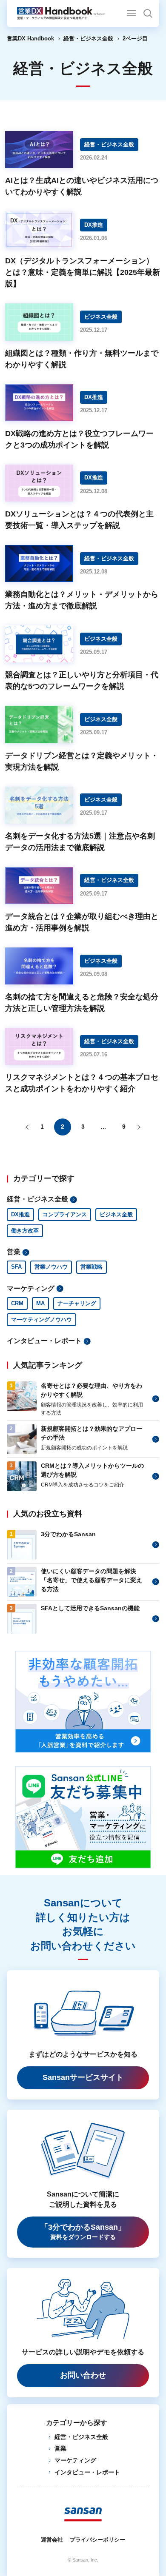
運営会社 (52, 2540)
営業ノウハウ (51, 1267)
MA (40, 1303)
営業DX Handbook (30, 39)
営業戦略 (92, 1267)
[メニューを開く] (132, 13)
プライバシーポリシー (97, 2540)
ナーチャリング (77, 1303)
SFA (16, 1267)
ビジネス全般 (116, 1214)
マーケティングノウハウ (41, 1319)
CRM (17, 1303)
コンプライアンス (65, 1214)
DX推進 (20, 1214)
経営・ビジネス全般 (88, 39)
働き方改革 (25, 1231)
